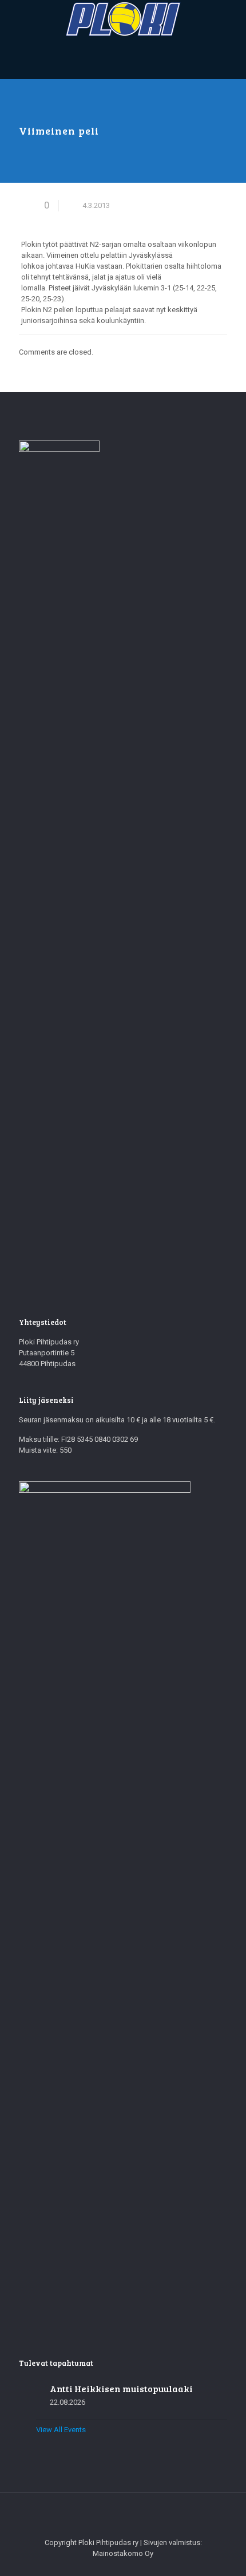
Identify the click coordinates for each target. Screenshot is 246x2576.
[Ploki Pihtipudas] (123, 19)
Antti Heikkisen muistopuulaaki (121, 2388)
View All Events (61, 2430)
